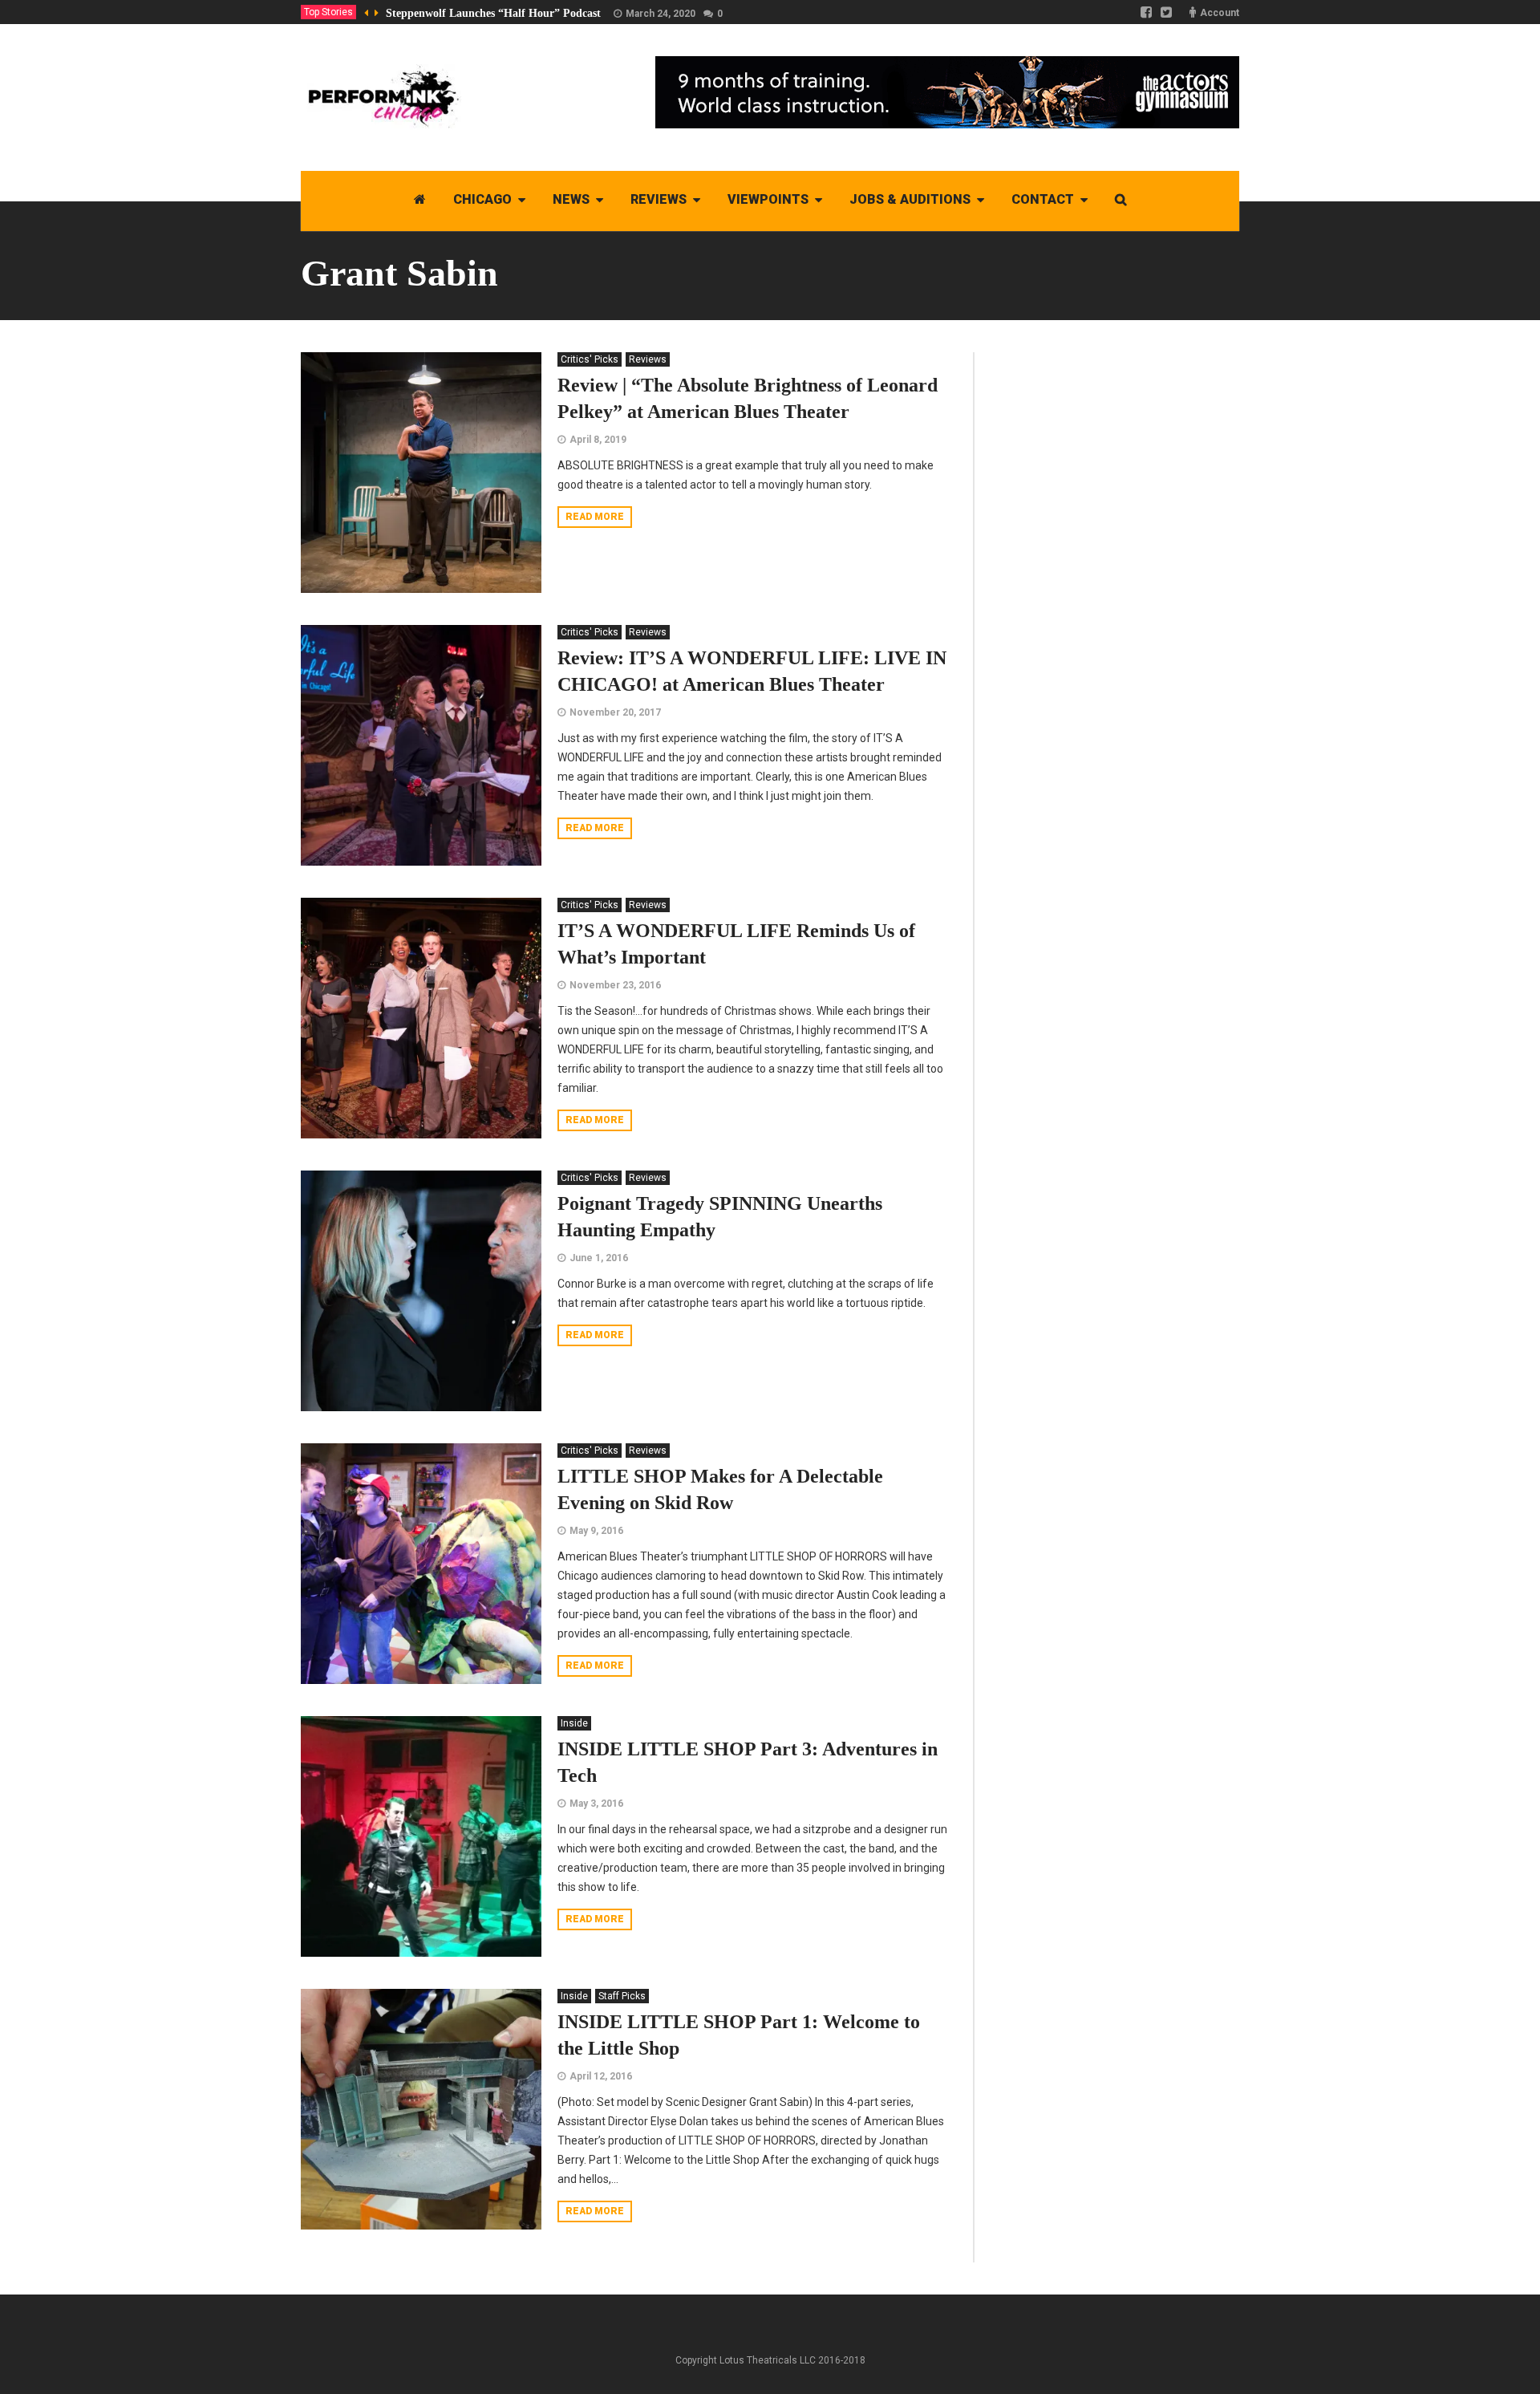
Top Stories (328, 12)
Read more (595, 517)
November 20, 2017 (615, 712)
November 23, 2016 (615, 985)
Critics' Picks (590, 359)
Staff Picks (622, 1996)
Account (1220, 13)
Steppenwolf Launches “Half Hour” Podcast (493, 13)
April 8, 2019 (598, 440)
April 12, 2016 (601, 2076)
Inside (574, 1723)
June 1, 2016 (599, 1258)
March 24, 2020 (661, 14)
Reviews (648, 359)
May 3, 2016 (596, 1804)
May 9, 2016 (596, 1531)
